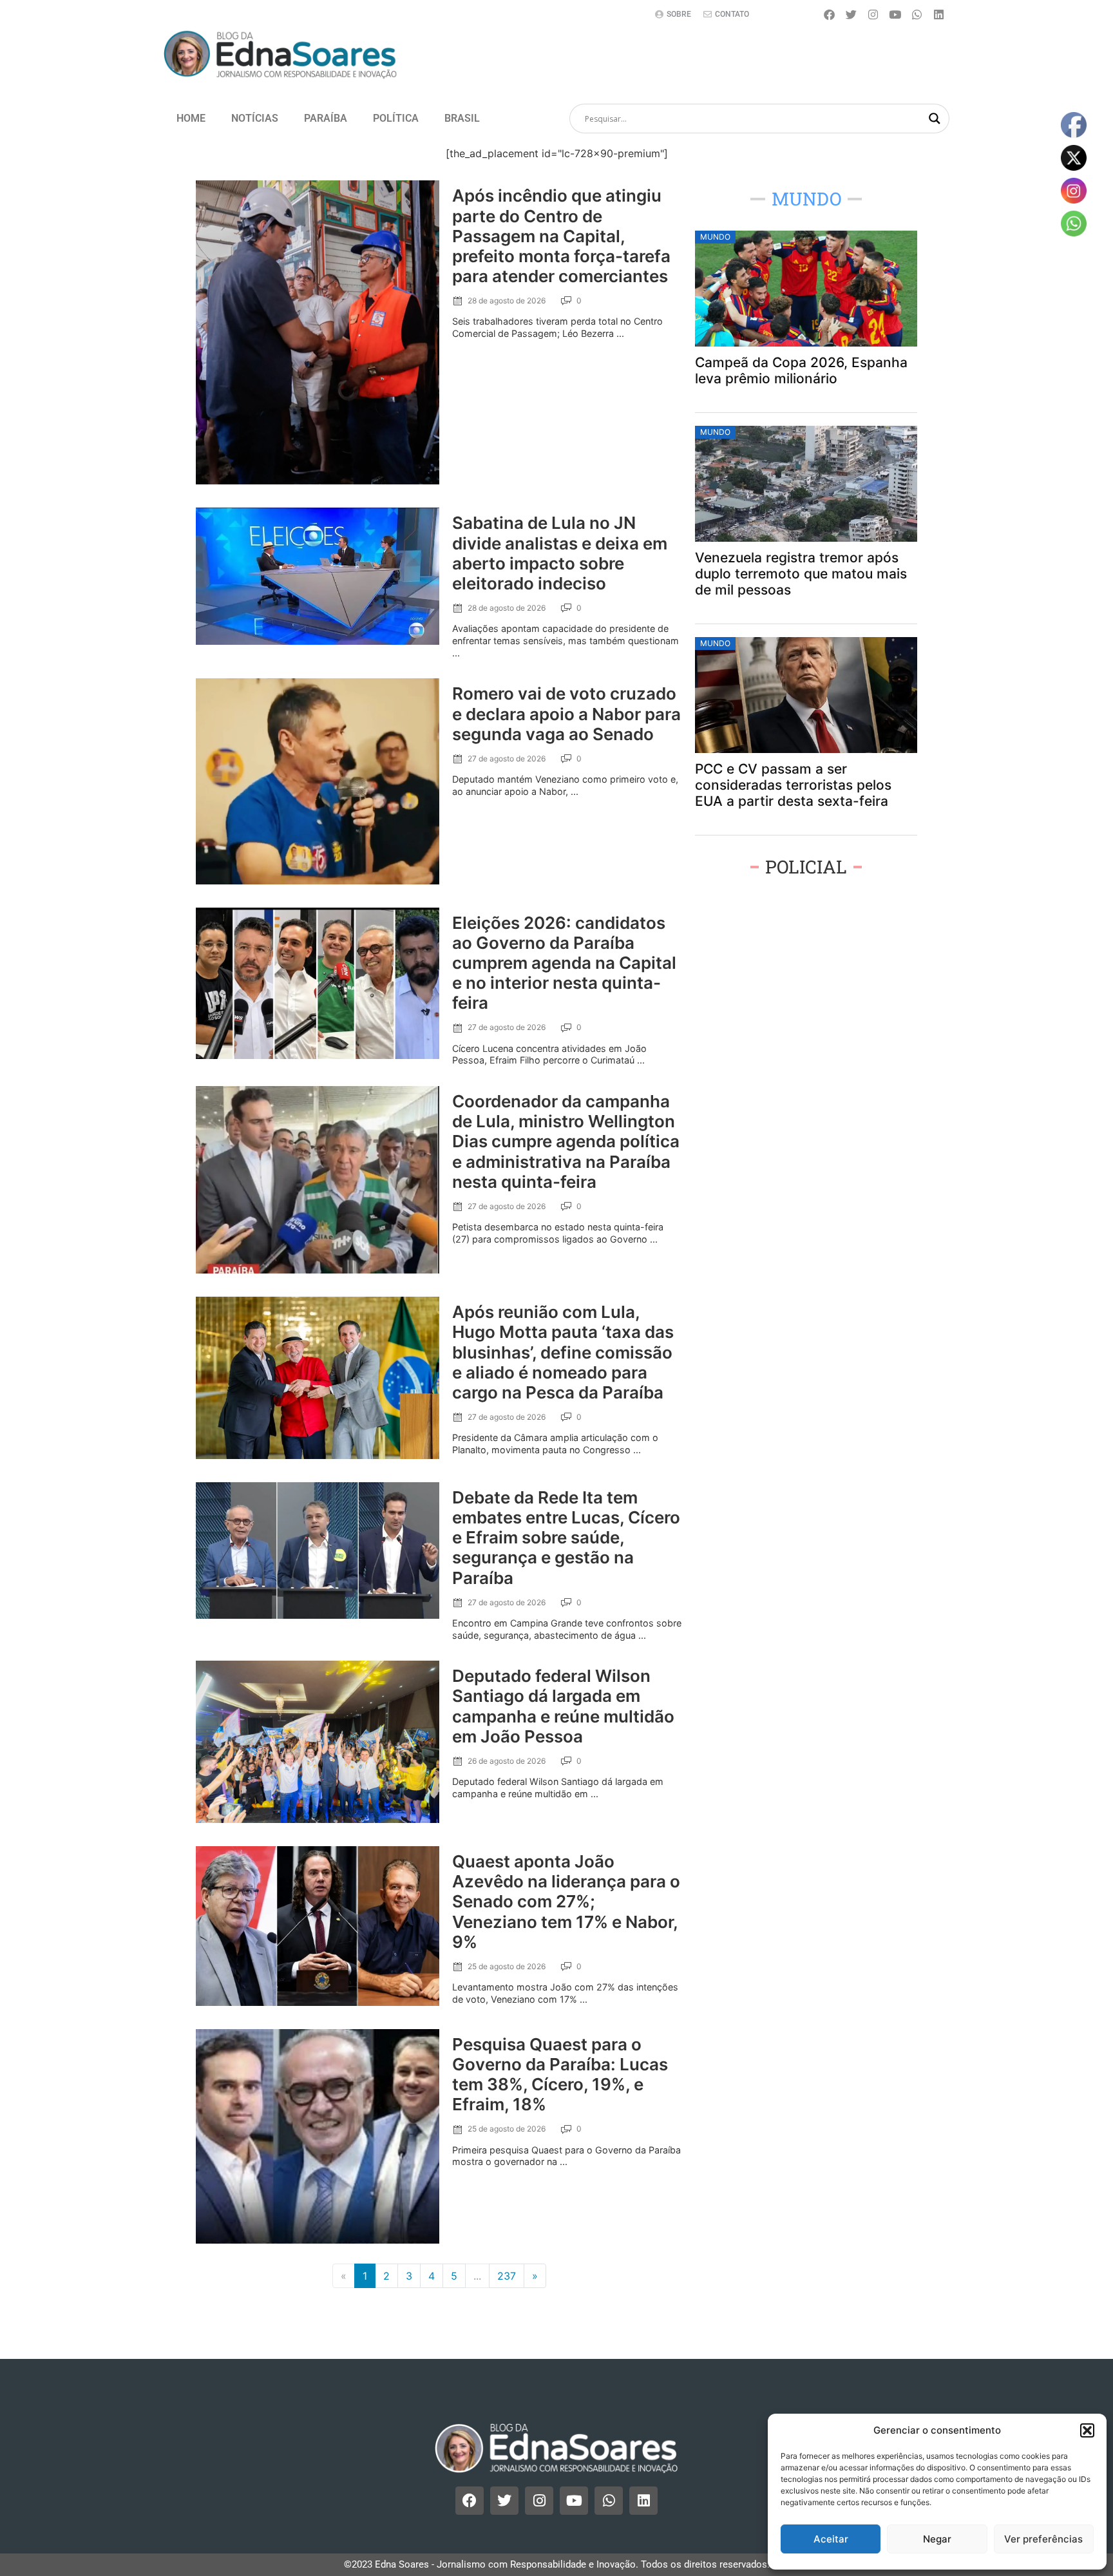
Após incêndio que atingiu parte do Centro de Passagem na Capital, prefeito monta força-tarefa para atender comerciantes (561, 236)
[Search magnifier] (935, 119)
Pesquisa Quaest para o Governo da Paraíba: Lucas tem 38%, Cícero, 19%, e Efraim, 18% (560, 2075)
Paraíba (326, 118)
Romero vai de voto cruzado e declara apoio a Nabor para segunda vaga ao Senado (566, 713)
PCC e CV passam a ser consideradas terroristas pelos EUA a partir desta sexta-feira (793, 785)
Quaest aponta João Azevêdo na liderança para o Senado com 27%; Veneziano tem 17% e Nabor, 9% (566, 1902)
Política (396, 118)
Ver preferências (1043, 2539)
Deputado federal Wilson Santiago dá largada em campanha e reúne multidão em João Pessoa (563, 1706)
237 (507, 2276)
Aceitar (831, 2539)
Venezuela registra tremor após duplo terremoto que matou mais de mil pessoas (801, 574)
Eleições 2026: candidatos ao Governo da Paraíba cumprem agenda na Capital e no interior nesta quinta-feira (564, 963)
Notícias (255, 118)
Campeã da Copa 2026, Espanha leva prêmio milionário (801, 370)
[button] (1087, 2430)
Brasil (462, 118)
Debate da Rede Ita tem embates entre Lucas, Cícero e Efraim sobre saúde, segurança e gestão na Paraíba (566, 1538)
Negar (937, 2539)
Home (191, 118)
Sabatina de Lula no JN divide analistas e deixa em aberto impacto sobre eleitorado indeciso (560, 553)
